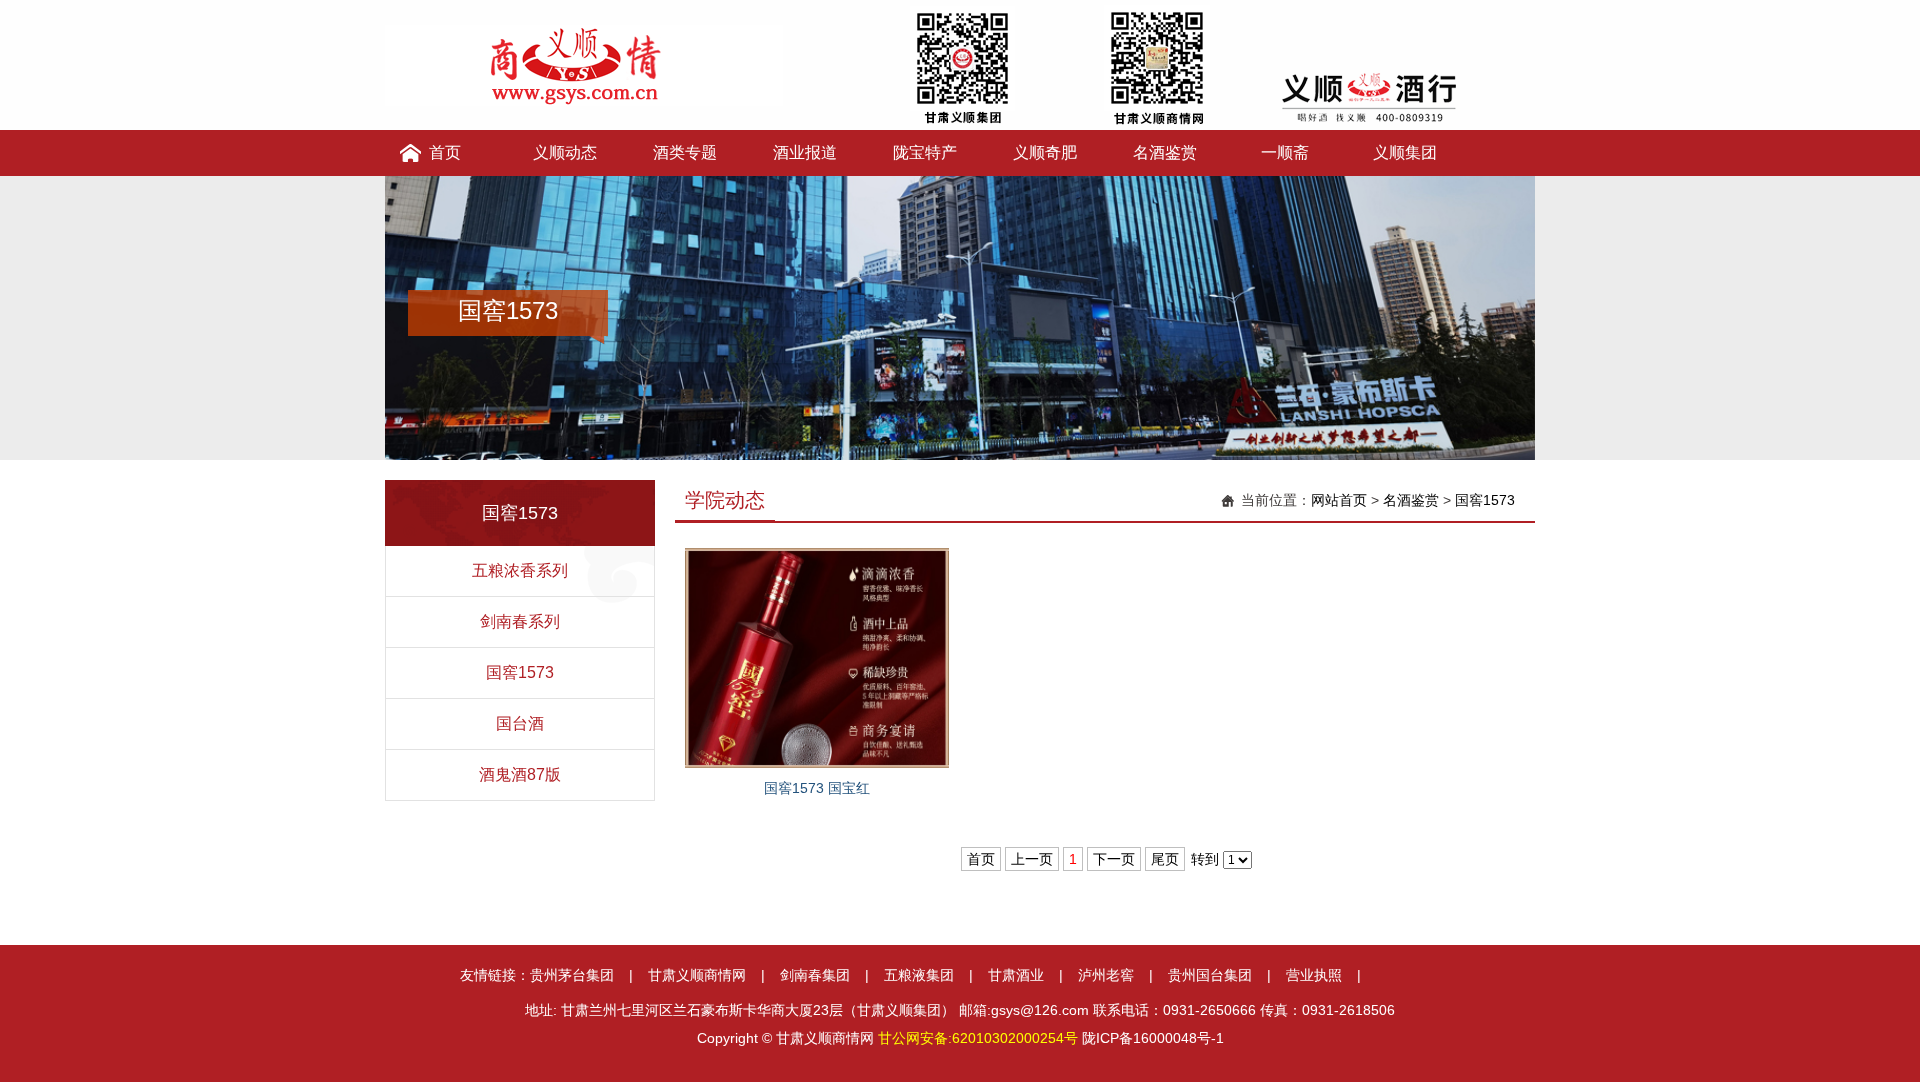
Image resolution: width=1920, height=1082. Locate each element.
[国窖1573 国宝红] (817, 657)
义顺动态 (565, 152)
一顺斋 (1285, 152)
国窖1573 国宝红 (817, 788)
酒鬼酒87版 (520, 774)
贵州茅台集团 (572, 975)
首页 (445, 152)
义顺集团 (1405, 152)
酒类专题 (685, 152)
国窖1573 (520, 672)
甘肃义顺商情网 (697, 975)
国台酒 (520, 723)
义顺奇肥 (1045, 152)
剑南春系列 (520, 621)
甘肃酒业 (1016, 975)
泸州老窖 (1106, 975)
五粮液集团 (919, 975)
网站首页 (1339, 500)
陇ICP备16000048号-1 (1153, 1038)
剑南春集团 (815, 975)
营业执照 (1314, 975)
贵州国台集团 (1210, 975)
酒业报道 (805, 152)
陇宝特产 (925, 152)
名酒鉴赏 (1165, 152)
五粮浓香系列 (520, 570)
